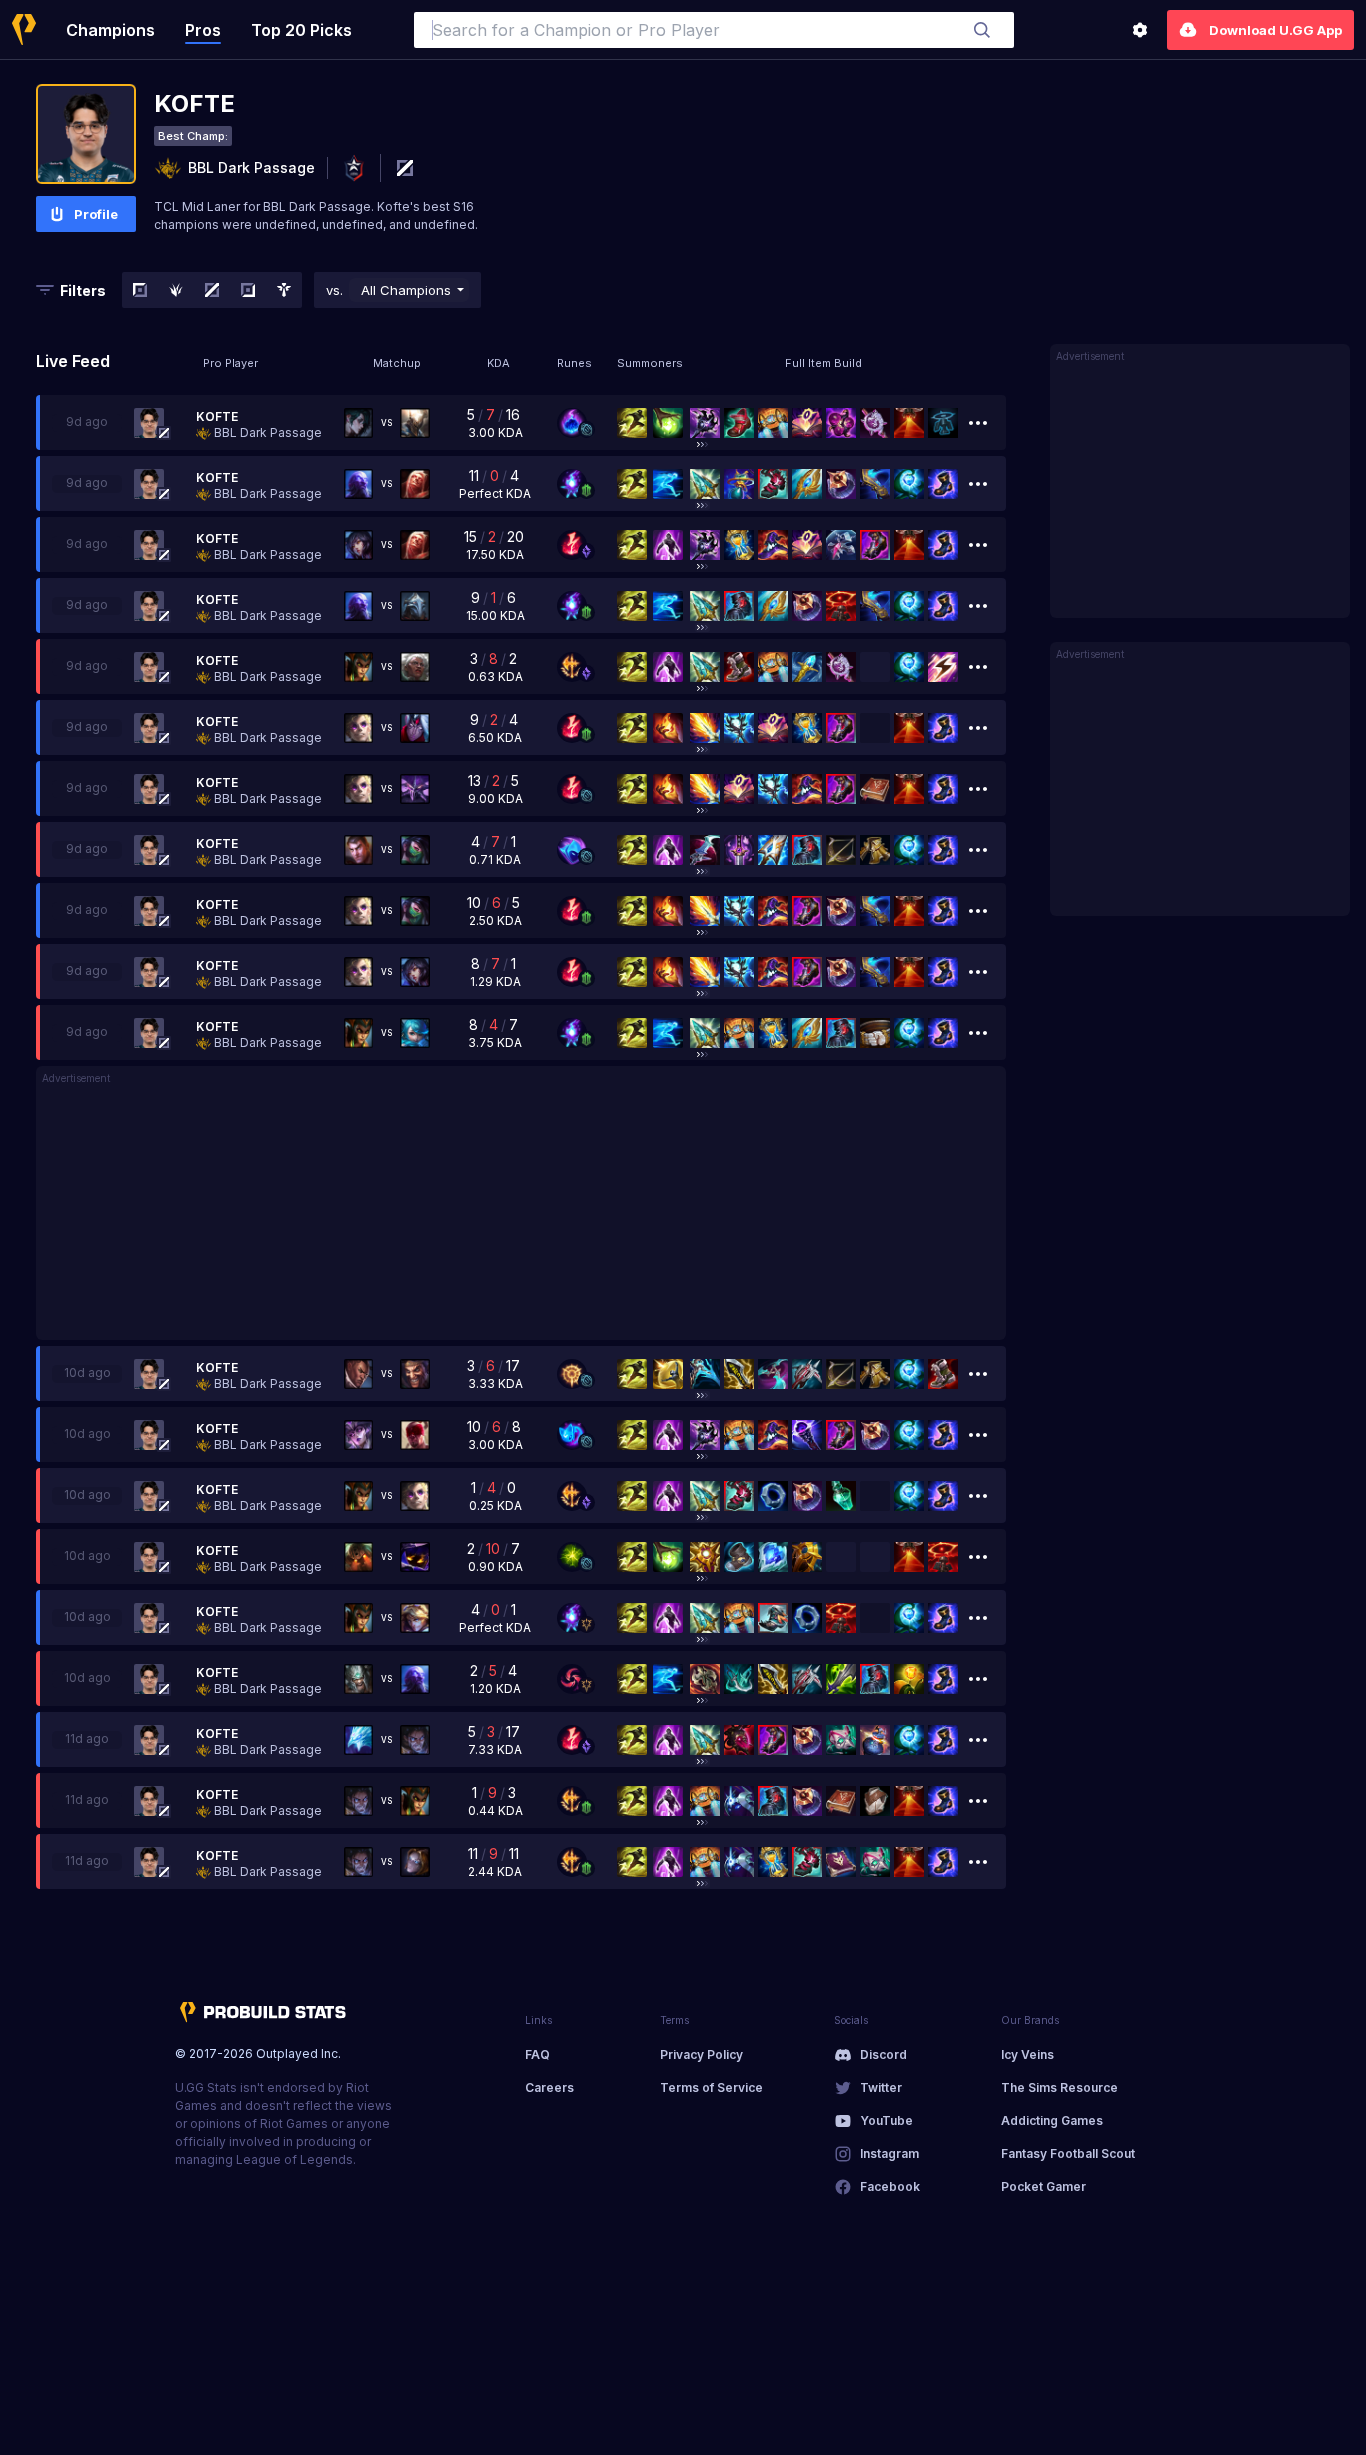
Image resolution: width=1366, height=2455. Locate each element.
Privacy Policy (701, 2054)
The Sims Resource (1059, 2087)
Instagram (889, 2153)
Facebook (890, 2186)
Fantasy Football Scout (1068, 2153)
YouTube (886, 2120)
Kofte (217, 416)
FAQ (537, 2054)
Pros (203, 30)
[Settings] (1140, 30)
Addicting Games (1052, 2120)
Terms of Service (711, 2087)
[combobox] (714, 30)
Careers (549, 2087)
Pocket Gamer (1043, 2186)
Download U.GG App (1275, 30)
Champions (110, 30)
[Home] (24, 29)
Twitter (881, 2087)
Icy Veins (1027, 2054)
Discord (883, 2054)
